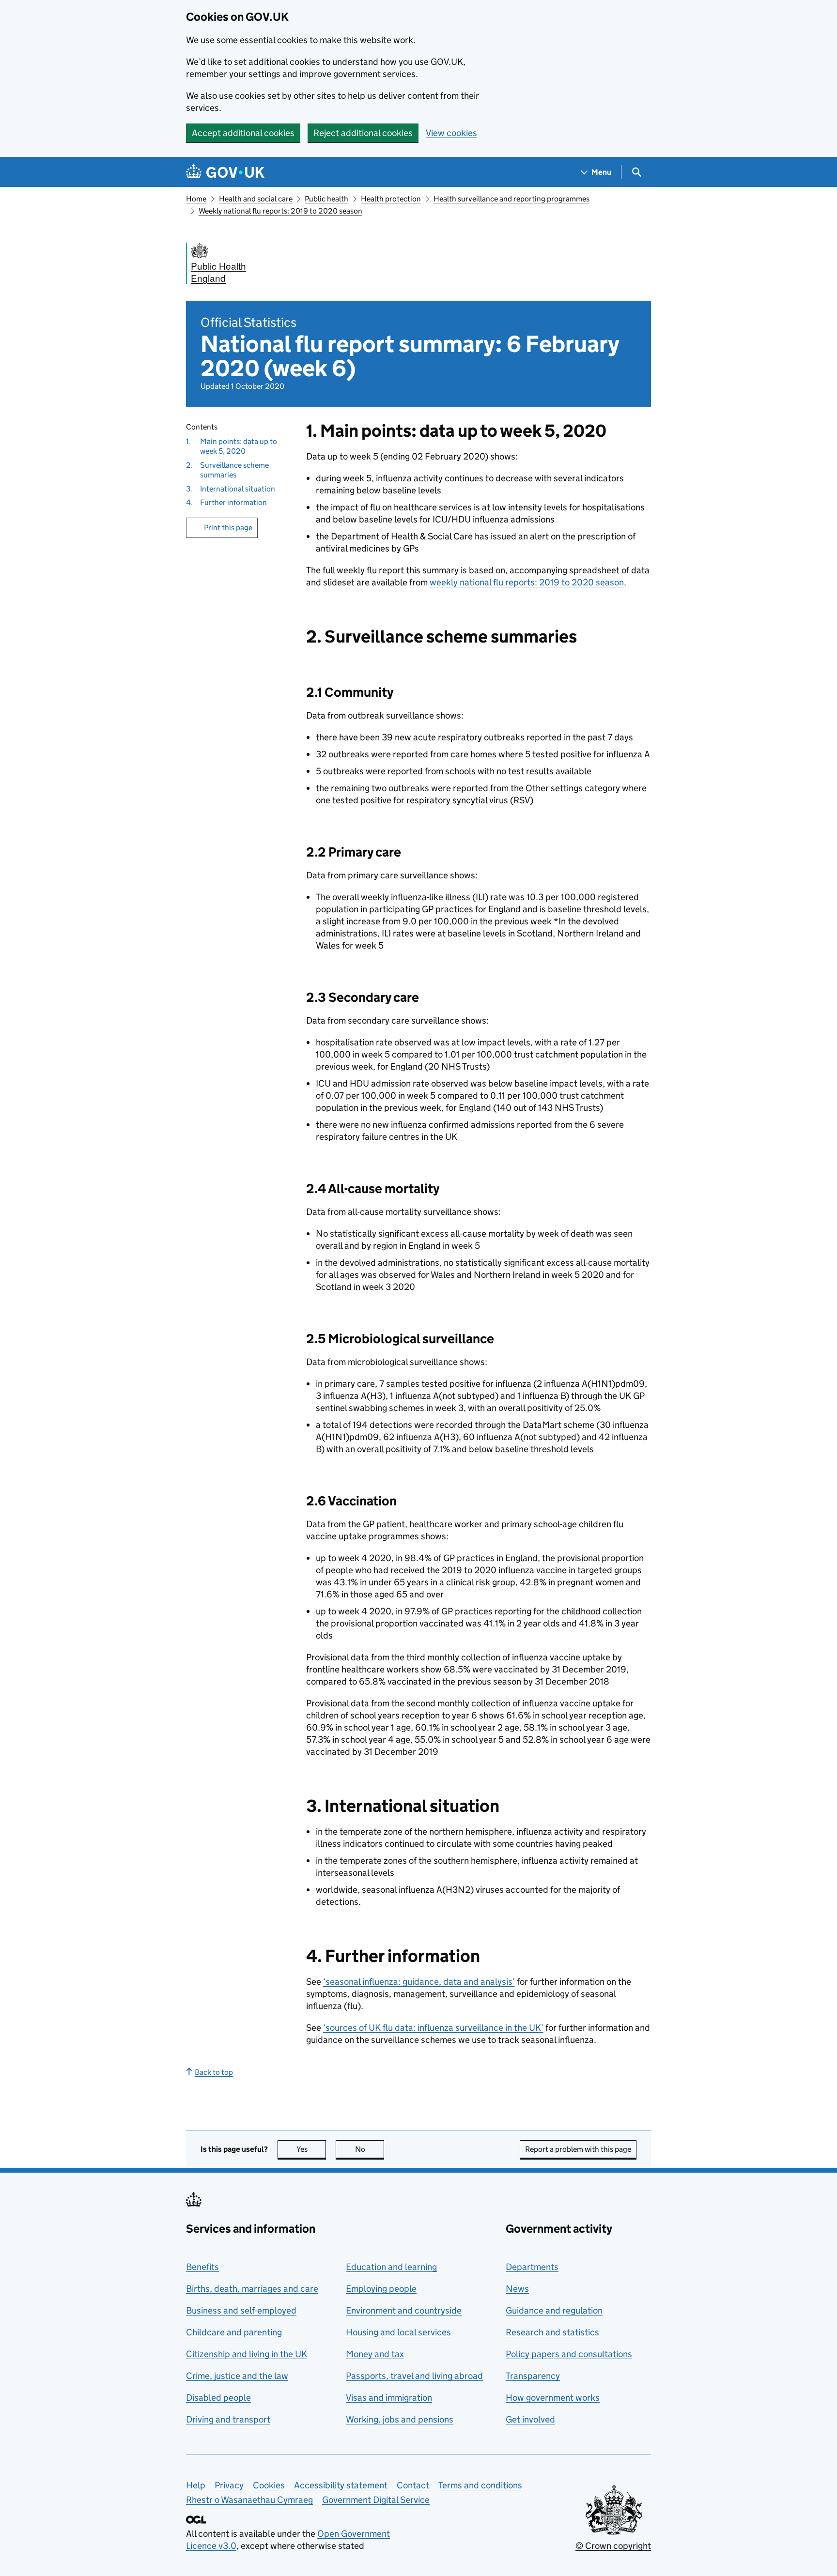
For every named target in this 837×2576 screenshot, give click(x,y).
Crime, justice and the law (237, 2376)
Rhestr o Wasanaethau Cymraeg (249, 2500)
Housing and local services (398, 2332)
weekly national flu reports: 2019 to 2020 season (527, 582)
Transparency (533, 2376)
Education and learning (391, 2267)
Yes (311, 2149)
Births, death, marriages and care (252, 2289)
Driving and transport (228, 2419)
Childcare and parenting (234, 2332)
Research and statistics (552, 2332)
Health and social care (256, 199)
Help (196, 2485)
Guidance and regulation (554, 2310)
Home (196, 199)
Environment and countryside (404, 2310)
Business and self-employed (241, 2310)
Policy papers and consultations (569, 2354)
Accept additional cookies (243, 133)
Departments (532, 2267)
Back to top (214, 2072)
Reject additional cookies (363, 133)
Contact (413, 2485)
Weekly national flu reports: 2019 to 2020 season (280, 211)
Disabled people (218, 2398)
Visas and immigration (389, 2398)
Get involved (530, 2419)
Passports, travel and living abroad (414, 2376)
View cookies (451, 133)
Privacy (229, 2485)
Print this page (228, 528)
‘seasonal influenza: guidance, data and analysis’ (419, 1982)
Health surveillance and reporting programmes (511, 199)
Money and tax (375, 2354)
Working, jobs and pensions (400, 2419)
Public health (326, 199)
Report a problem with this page (578, 2149)
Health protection (391, 199)
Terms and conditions (480, 2485)
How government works (553, 2398)
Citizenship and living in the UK (247, 2354)
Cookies (269, 2485)
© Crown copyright (613, 2546)
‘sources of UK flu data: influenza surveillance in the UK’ (433, 2028)
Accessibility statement (341, 2485)
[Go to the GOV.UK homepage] (225, 172)
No (370, 2149)
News (517, 2289)
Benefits (202, 2267)
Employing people (381, 2289)
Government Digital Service (376, 2500)
